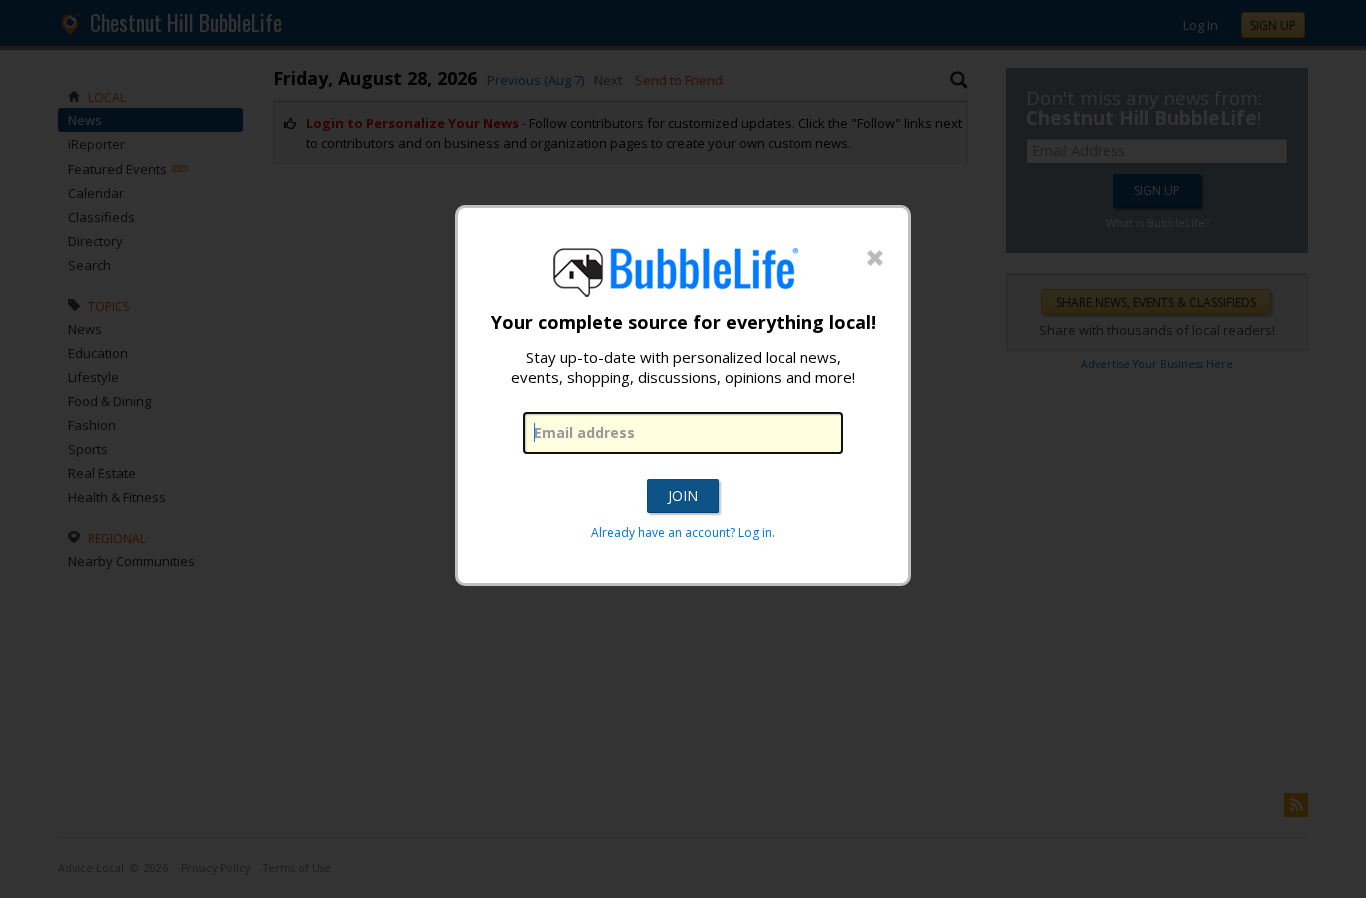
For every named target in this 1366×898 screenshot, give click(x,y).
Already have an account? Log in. (683, 532)
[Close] (875, 259)
